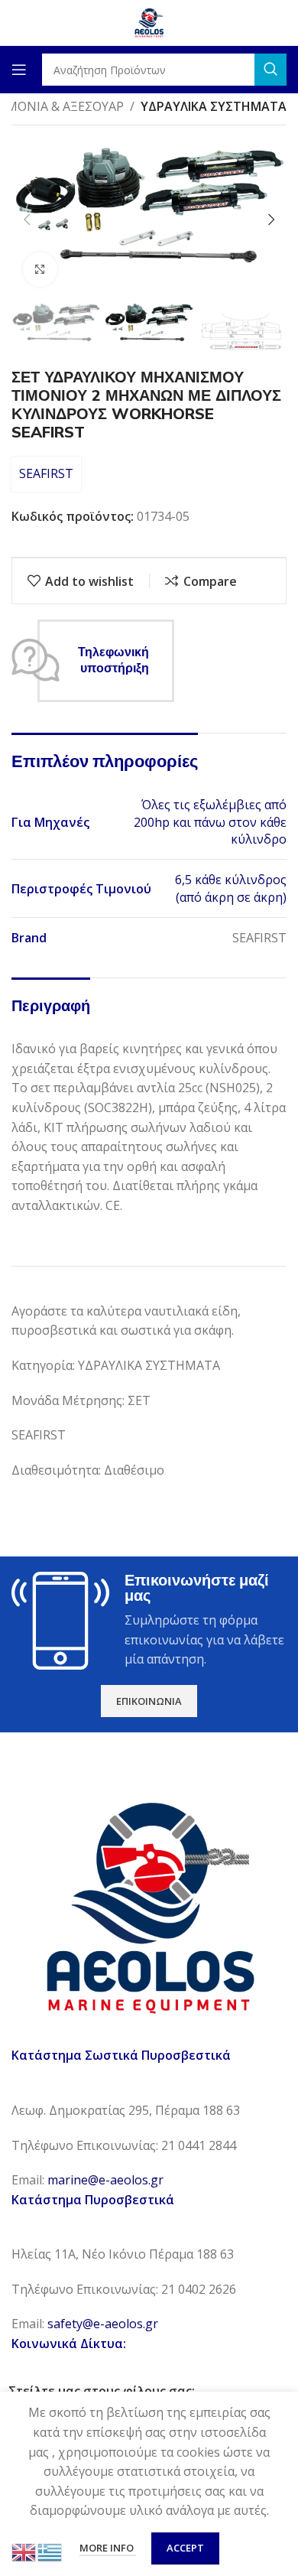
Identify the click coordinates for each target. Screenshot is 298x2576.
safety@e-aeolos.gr (103, 2324)
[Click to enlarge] (40, 270)
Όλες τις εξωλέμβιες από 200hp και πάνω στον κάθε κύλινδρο (210, 822)
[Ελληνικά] (50, 2551)
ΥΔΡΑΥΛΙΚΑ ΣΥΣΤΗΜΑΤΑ (214, 106)
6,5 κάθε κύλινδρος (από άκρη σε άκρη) (231, 888)
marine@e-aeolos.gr (105, 2180)
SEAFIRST (46, 473)
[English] (24, 2551)
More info (108, 2548)
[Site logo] (149, 21)
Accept (185, 2548)
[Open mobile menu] (19, 70)
